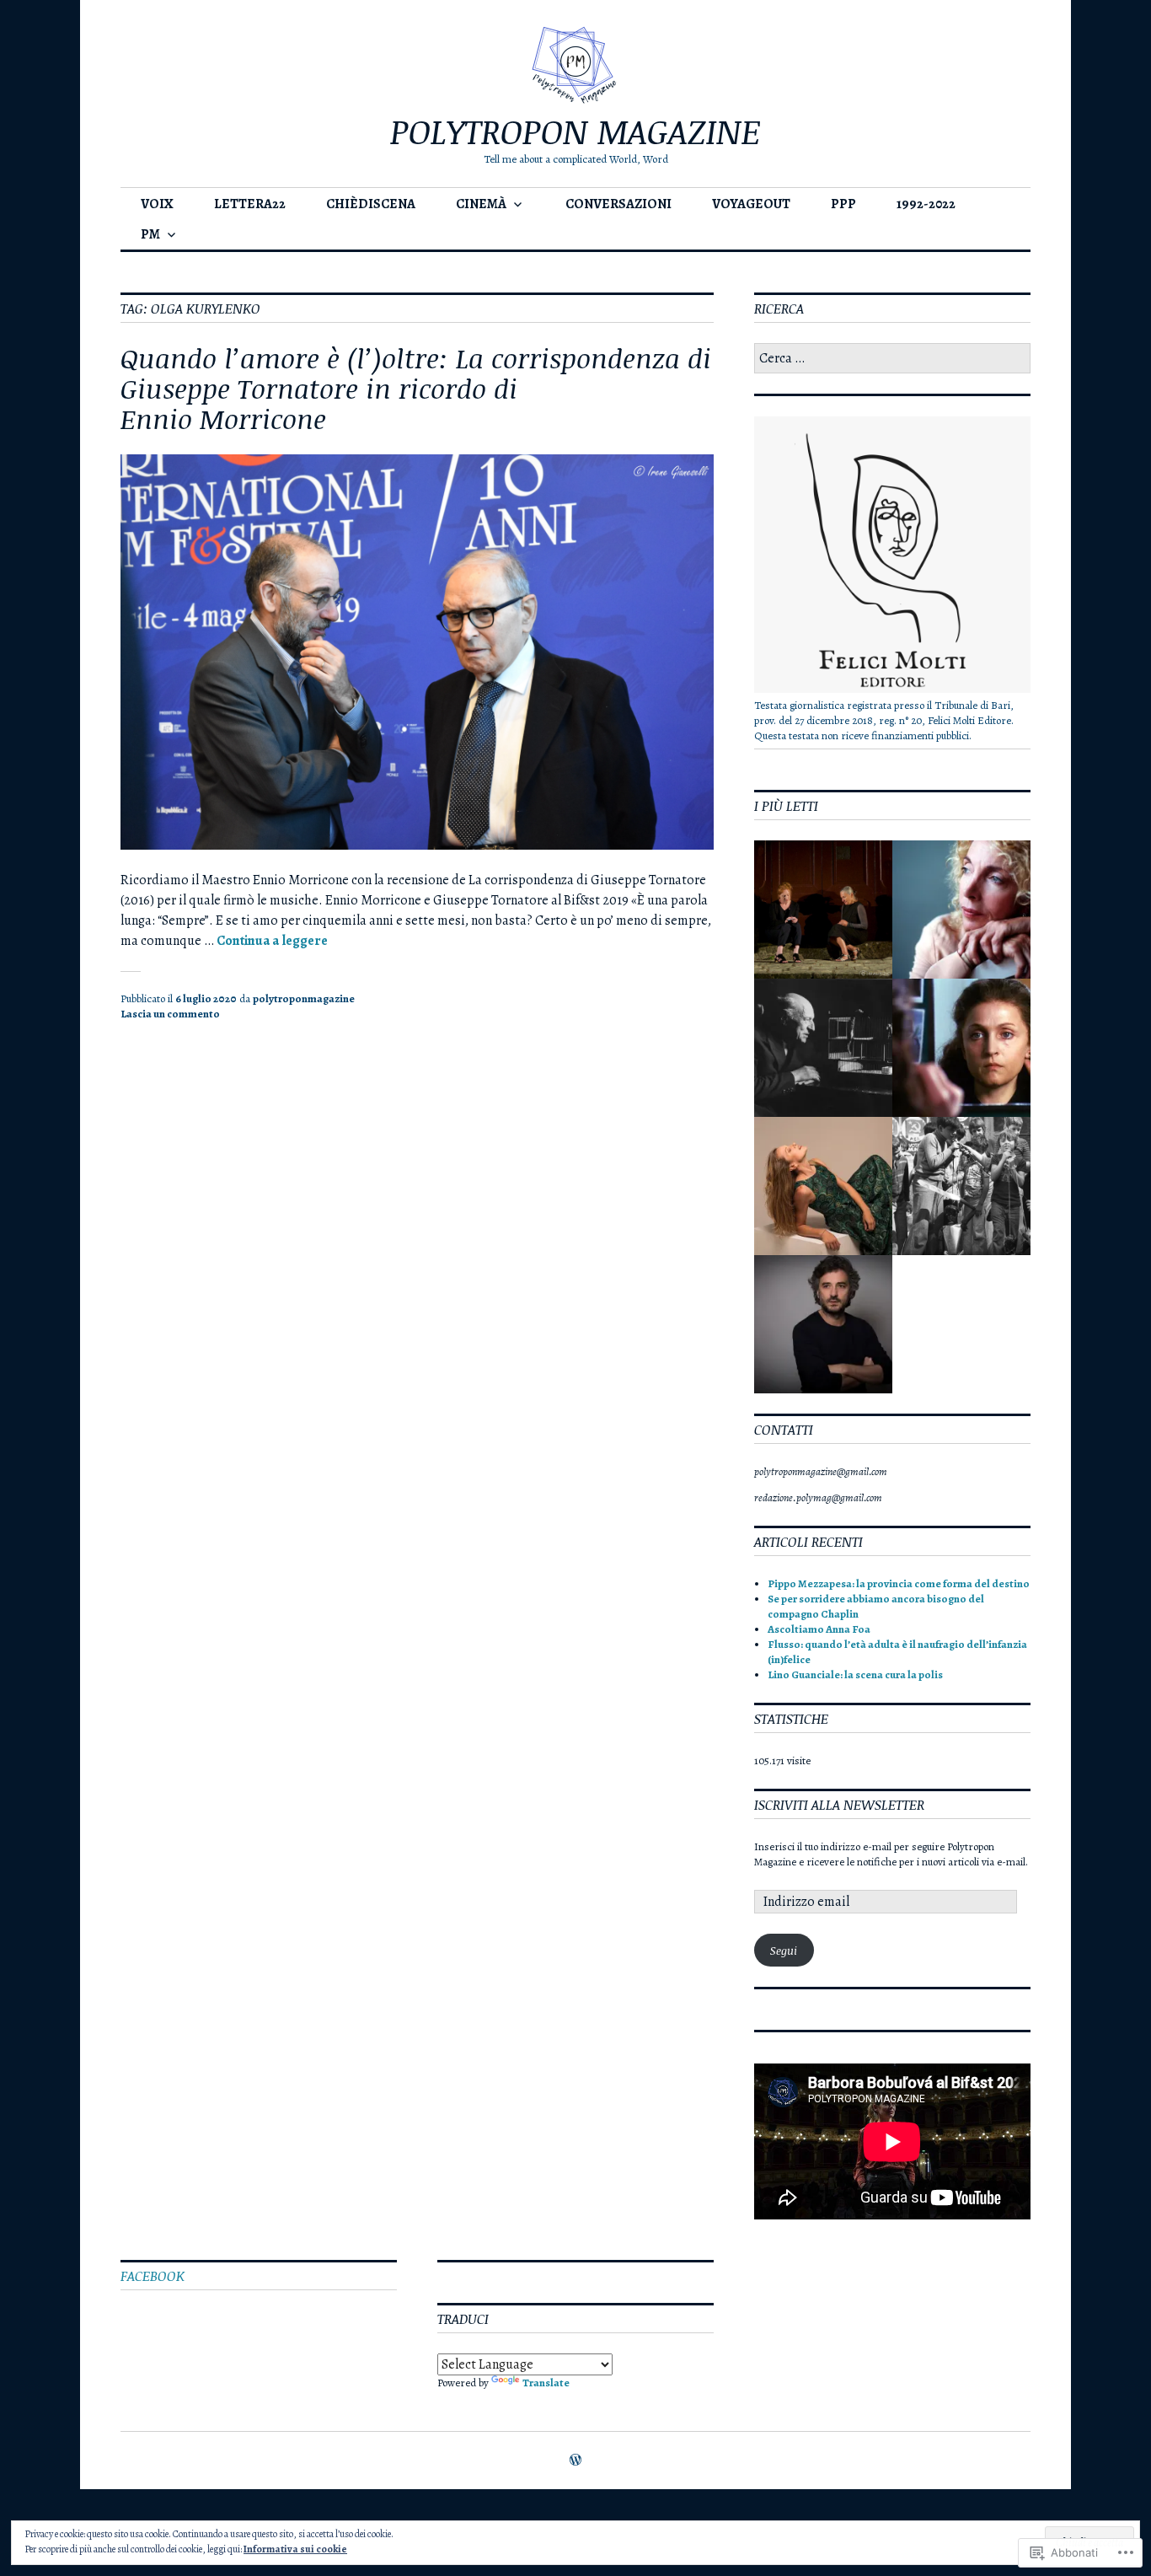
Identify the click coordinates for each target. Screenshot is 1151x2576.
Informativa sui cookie (295, 2549)
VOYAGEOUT (751, 204)
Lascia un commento (170, 1014)
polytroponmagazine (304, 998)
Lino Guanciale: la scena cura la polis (855, 1674)
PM (150, 234)
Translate (546, 2383)
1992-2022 (926, 204)
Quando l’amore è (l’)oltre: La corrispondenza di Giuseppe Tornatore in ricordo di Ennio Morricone (416, 388)
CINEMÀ (481, 204)
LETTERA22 (250, 204)
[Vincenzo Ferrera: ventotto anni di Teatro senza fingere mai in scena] (823, 1324)
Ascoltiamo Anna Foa (819, 1629)
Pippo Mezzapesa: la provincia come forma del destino (899, 1583)
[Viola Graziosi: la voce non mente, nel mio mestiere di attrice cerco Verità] (823, 1186)
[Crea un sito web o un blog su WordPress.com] (575, 2461)
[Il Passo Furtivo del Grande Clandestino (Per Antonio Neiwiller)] (961, 1186)
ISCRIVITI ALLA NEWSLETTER (839, 1805)
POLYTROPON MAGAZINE (575, 131)
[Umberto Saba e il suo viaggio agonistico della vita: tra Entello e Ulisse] (823, 1048)
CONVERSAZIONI (618, 204)
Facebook (153, 2276)
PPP (843, 204)
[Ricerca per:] (892, 359)
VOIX (157, 204)
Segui (784, 1951)
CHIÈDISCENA (371, 204)
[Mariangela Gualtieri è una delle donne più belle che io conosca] (823, 910)
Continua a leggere (272, 941)
